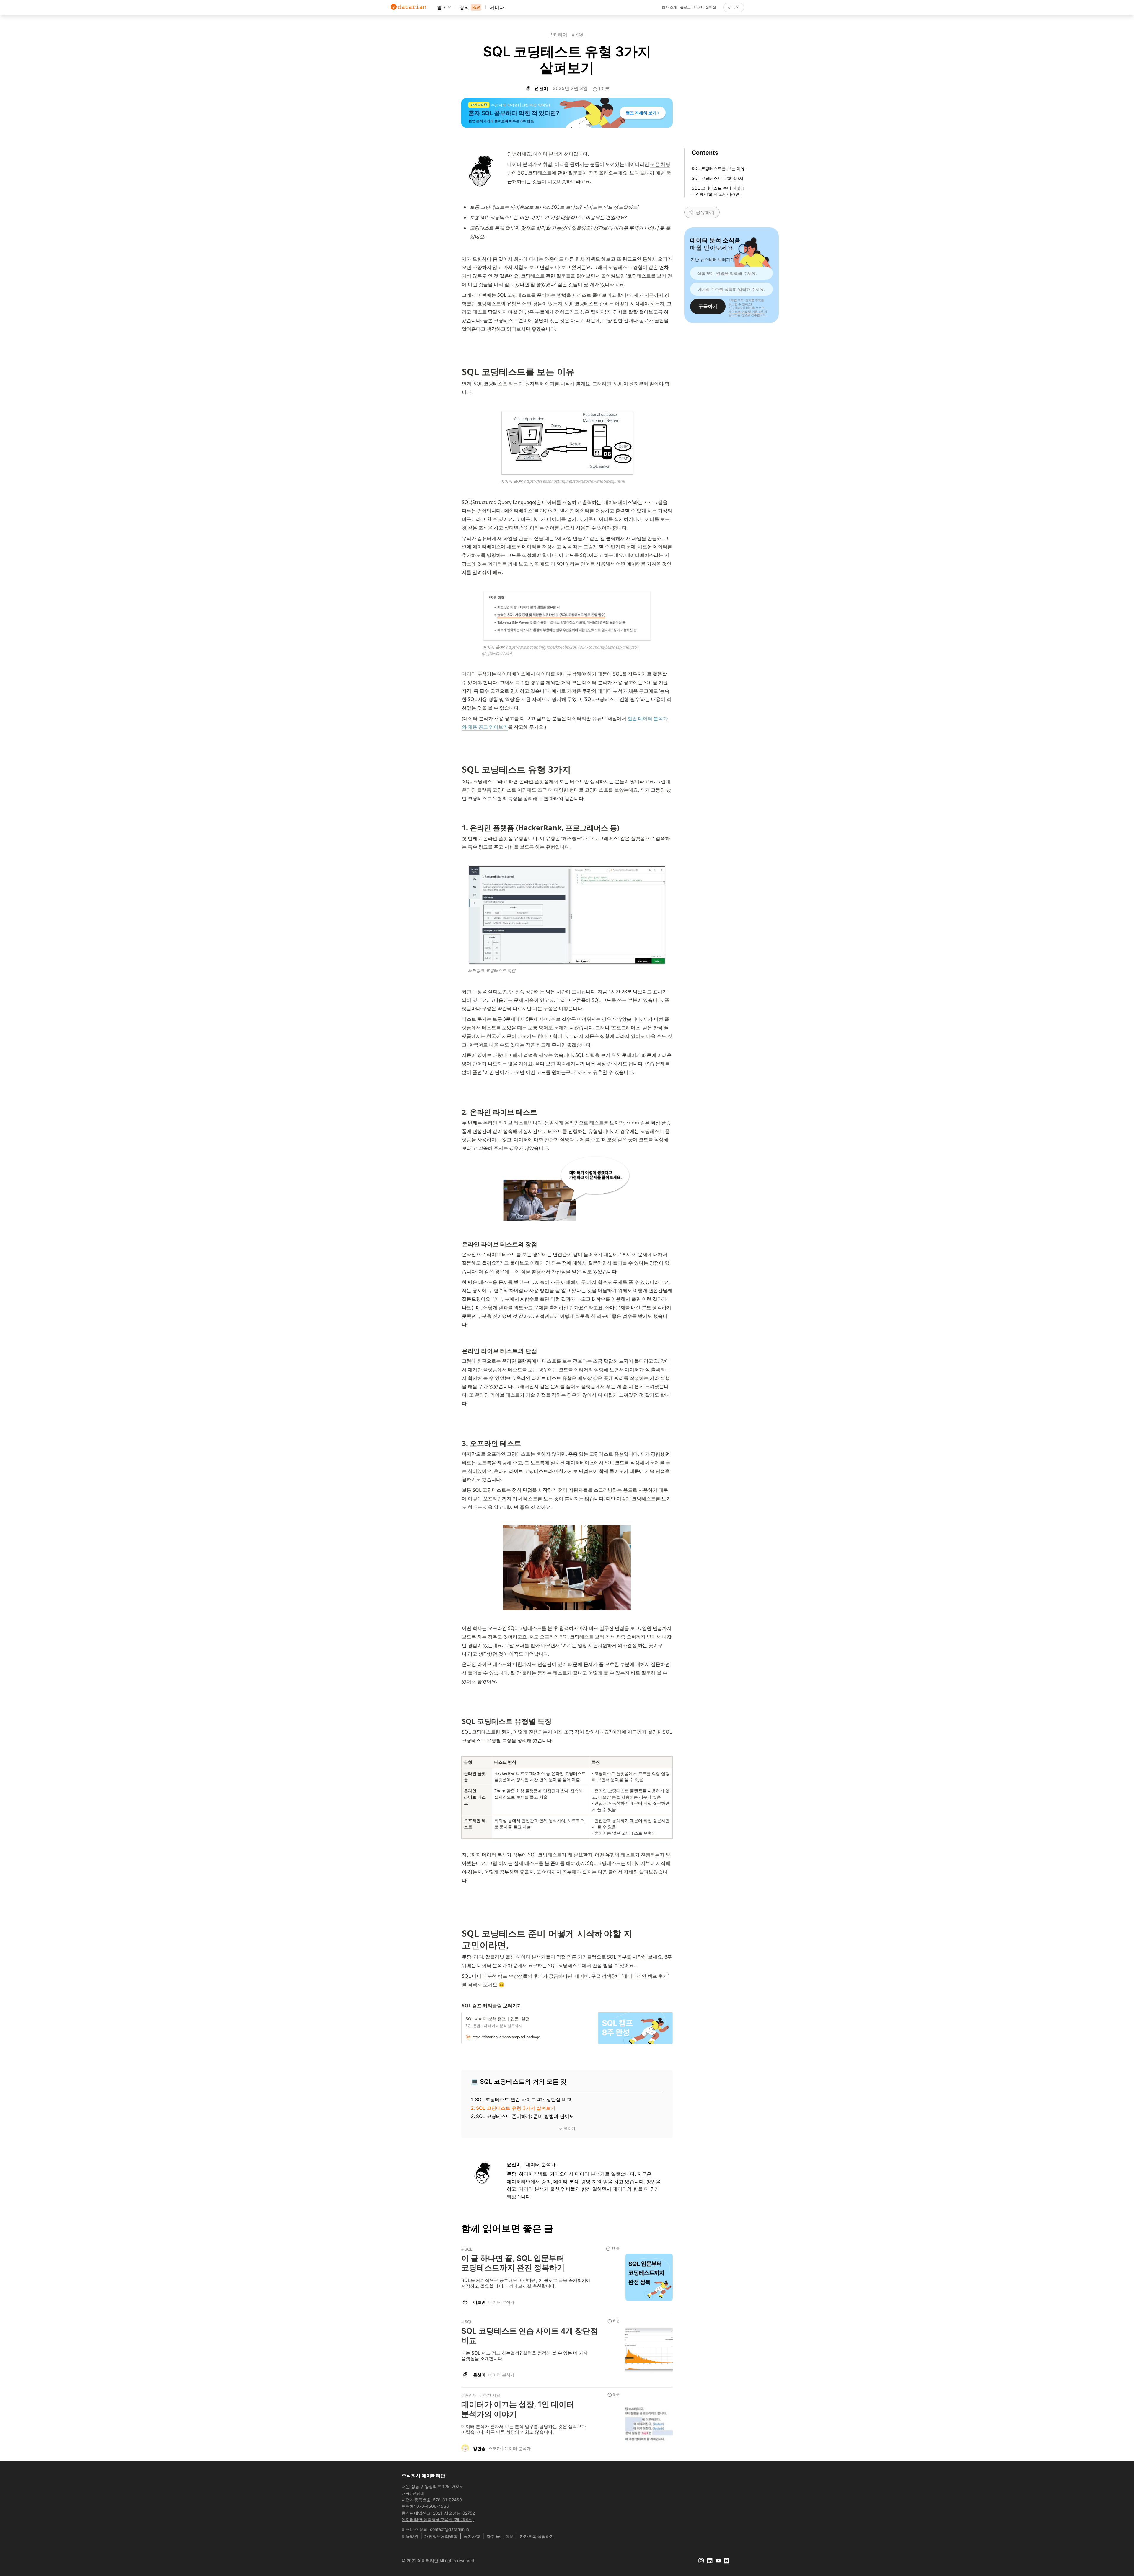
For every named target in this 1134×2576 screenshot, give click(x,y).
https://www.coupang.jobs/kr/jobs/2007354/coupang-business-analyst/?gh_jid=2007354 (561, 650)
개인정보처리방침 (441, 2536)
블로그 (685, 7)
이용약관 (410, 2536)
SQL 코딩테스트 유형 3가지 (717, 178)
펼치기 (570, 2129)
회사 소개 (669, 7)
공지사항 (472, 2536)
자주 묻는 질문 (500, 2536)
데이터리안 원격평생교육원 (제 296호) (438, 2519)
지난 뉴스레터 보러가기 (713, 259)
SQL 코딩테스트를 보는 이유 (718, 168)
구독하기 (708, 306)
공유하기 (705, 212)
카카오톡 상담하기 (537, 2536)
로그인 (734, 7)
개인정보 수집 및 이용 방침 (747, 311)
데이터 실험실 (705, 7)
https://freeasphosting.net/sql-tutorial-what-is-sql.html (575, 481)
